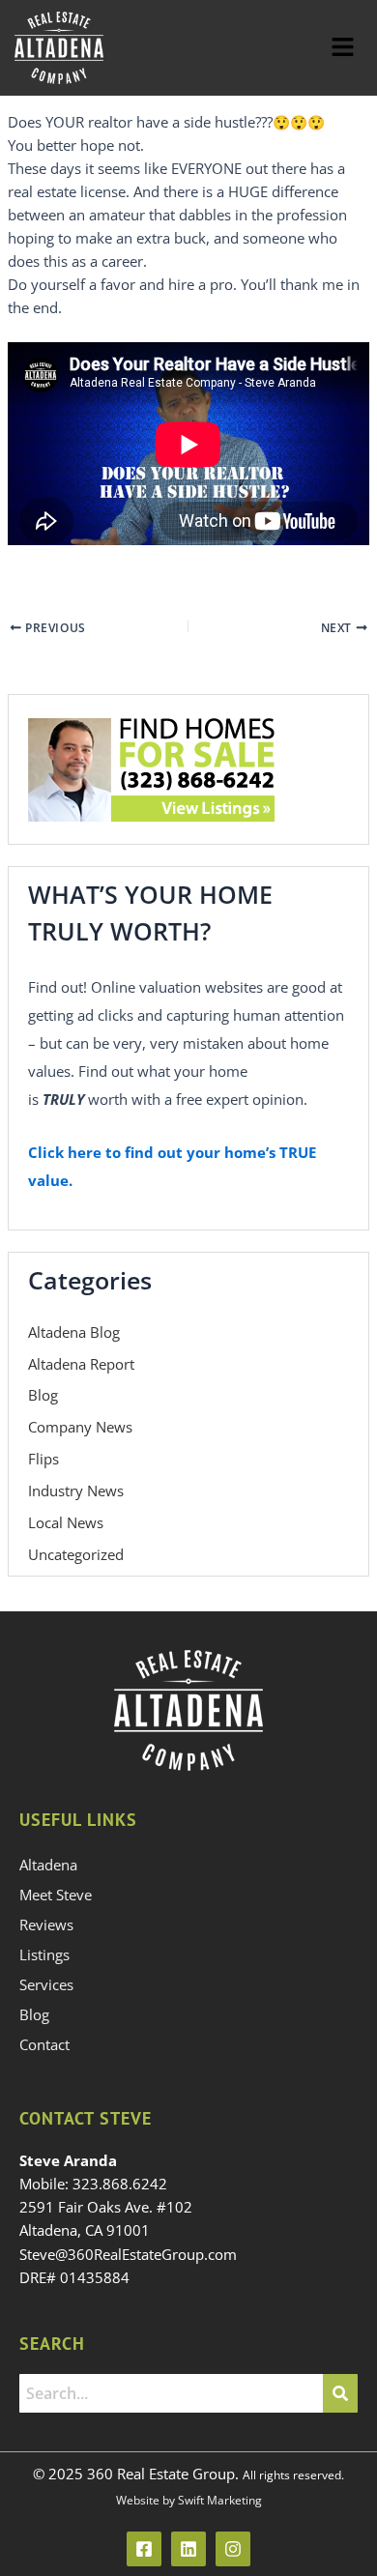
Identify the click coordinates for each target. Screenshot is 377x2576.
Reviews (46, 1925)
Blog (43, 1395)
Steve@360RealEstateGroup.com (128, 2254)
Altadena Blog (74, 1332)
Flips (43, 1459)
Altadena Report (81, 1364)
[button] (343, 47)
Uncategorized (76, 1554)
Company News (80, 1427)
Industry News (76, 1491)
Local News (66, 1522)
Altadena (48, 1865)
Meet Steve (56, 1895)
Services (46, 1984)
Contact (44, 2044)
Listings (44, 1954)
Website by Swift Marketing (189, 2500)
